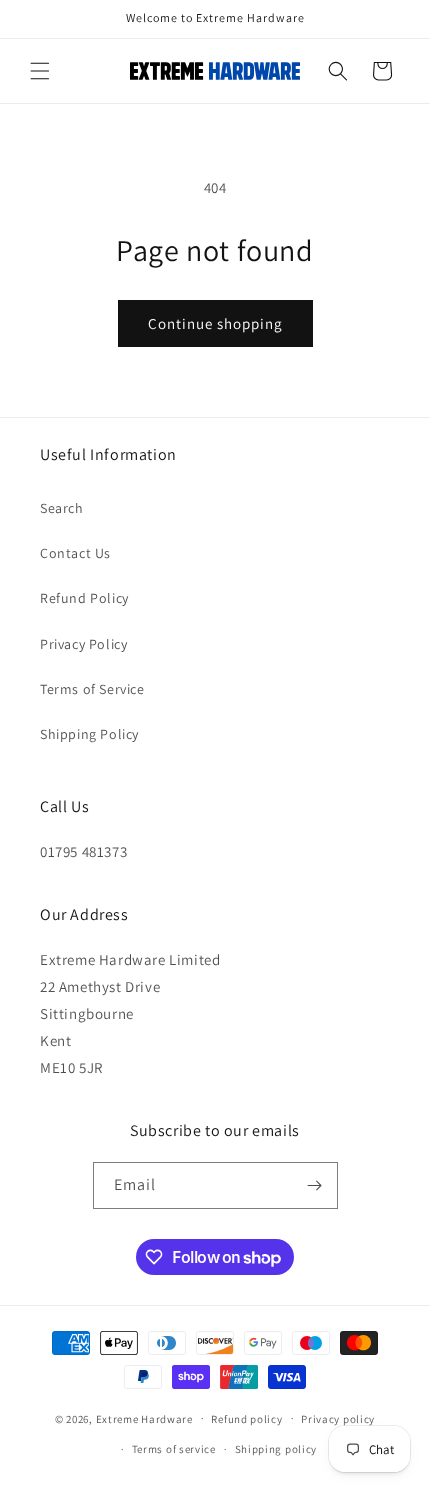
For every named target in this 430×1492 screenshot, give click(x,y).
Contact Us (75, 553)
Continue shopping (215, 323)
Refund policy (246, 1419)
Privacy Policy (83, 644)
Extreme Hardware (144, 1418)
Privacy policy (338, 1419)
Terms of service (174, 1449)
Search (62, 508)
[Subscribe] (315, 1185)
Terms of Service (92, 689)
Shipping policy (276, 1449)
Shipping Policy (89, 734)
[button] (40, 71)
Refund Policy (84, 598)
